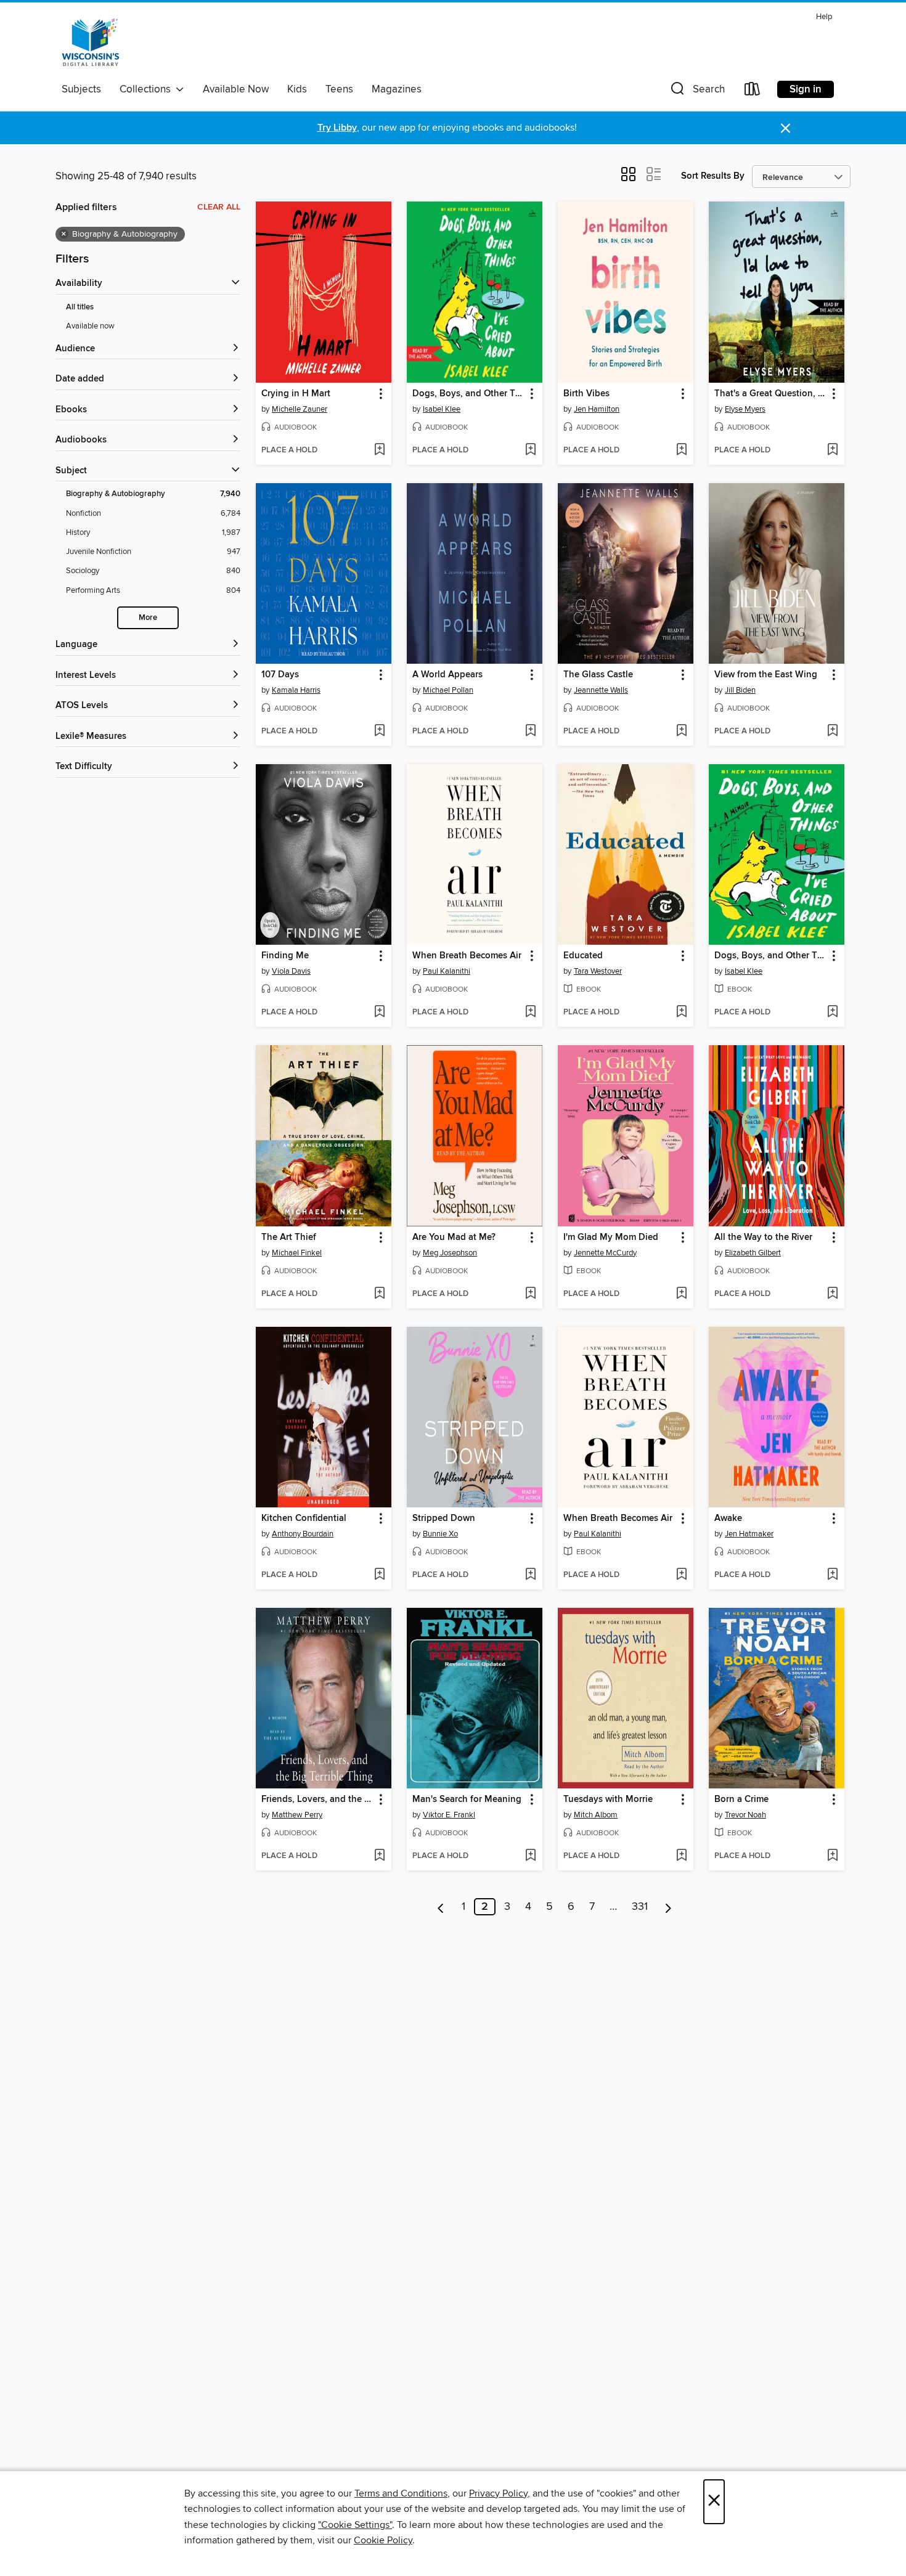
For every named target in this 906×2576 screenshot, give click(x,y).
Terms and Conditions (401, 2493)
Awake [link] (728, 1518)
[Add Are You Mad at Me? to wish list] (530, 1294)
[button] (696, 92)
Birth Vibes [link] (586, 394)
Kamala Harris (296, 690)
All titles (80, 307)
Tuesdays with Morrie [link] (608, 1800)
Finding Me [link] (285, 956)
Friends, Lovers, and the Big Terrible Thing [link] (318, 1800)
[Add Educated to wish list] (681, 1013)
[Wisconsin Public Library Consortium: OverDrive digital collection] (91, 43)
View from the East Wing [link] (766, 675)
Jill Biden (740, 690)
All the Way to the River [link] (763, 1237)
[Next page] (668, 1907)
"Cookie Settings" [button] (355, 2525)
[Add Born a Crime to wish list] (832, 1856)
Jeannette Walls (601, 690)
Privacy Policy (498, 2493)
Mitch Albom (596, 1815)
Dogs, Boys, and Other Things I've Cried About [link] (469, 394)
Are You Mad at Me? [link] (454, 1237)
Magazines (397, 89)
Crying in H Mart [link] (296, 394)
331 (640, 1907)
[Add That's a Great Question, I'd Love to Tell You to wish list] (832, 450)
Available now (90, 326)
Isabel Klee (442, 409)
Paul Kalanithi (447, 971)
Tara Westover (598, 971)
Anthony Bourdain (303, 1534)
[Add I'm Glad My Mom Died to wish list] (681, 1294)
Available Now (236, 89)
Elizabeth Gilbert (753, 1253)
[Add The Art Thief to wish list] (379, 1294)
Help (824, 17)
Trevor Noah (745, 1815)
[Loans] (753, 92)
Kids (297, 89)
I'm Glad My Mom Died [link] (611, 1237)
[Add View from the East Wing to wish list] (832, 732)
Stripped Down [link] (444, 1518)
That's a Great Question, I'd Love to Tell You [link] (771, 394)
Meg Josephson (450, 1253)
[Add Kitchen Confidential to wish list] (379, 1575)
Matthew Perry (297, 1815)
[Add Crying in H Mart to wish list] (379, 450)
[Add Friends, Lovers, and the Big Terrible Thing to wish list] (379, 1856)
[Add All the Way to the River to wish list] (832, 1294)
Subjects (81, 89)
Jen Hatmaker (749, 1534)
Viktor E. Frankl (449, 1815)
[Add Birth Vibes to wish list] (681, 450)
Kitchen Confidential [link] (304, 1518)
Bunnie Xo (440, 1534)
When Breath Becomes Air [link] (467, 956)
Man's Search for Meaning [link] (467, 1800)
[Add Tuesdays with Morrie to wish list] (681, 1856)
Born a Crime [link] (741, 1800)
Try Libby (337, 128)
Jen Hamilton (597, 409)
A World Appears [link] (447, 675)
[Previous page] (441, 1907)
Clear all (219, 207)
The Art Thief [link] (289, 1237)
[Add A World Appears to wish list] (530, 732)
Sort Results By (713, 176)
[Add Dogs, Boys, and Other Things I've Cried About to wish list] (530, 450)
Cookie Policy (383, 2540)
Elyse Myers (745, 409)
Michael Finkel (297, 1253)
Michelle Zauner (300, 409)
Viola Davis (291, 971)
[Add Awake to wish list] (832, 1575)
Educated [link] (583, 956)
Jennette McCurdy (605, 1253)
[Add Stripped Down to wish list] (530, 1575)
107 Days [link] (280, 675)
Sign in (806, 89)
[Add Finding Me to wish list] (379, 1013)
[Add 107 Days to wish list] (379, 732)
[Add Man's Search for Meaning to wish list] (530, 1856)
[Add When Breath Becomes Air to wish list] (530, 1013)
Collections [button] (148, 89)
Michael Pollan (448, 690)
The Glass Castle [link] (598, 675)
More (148, 618)
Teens (339, 89)
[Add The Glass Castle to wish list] (681, 732)
